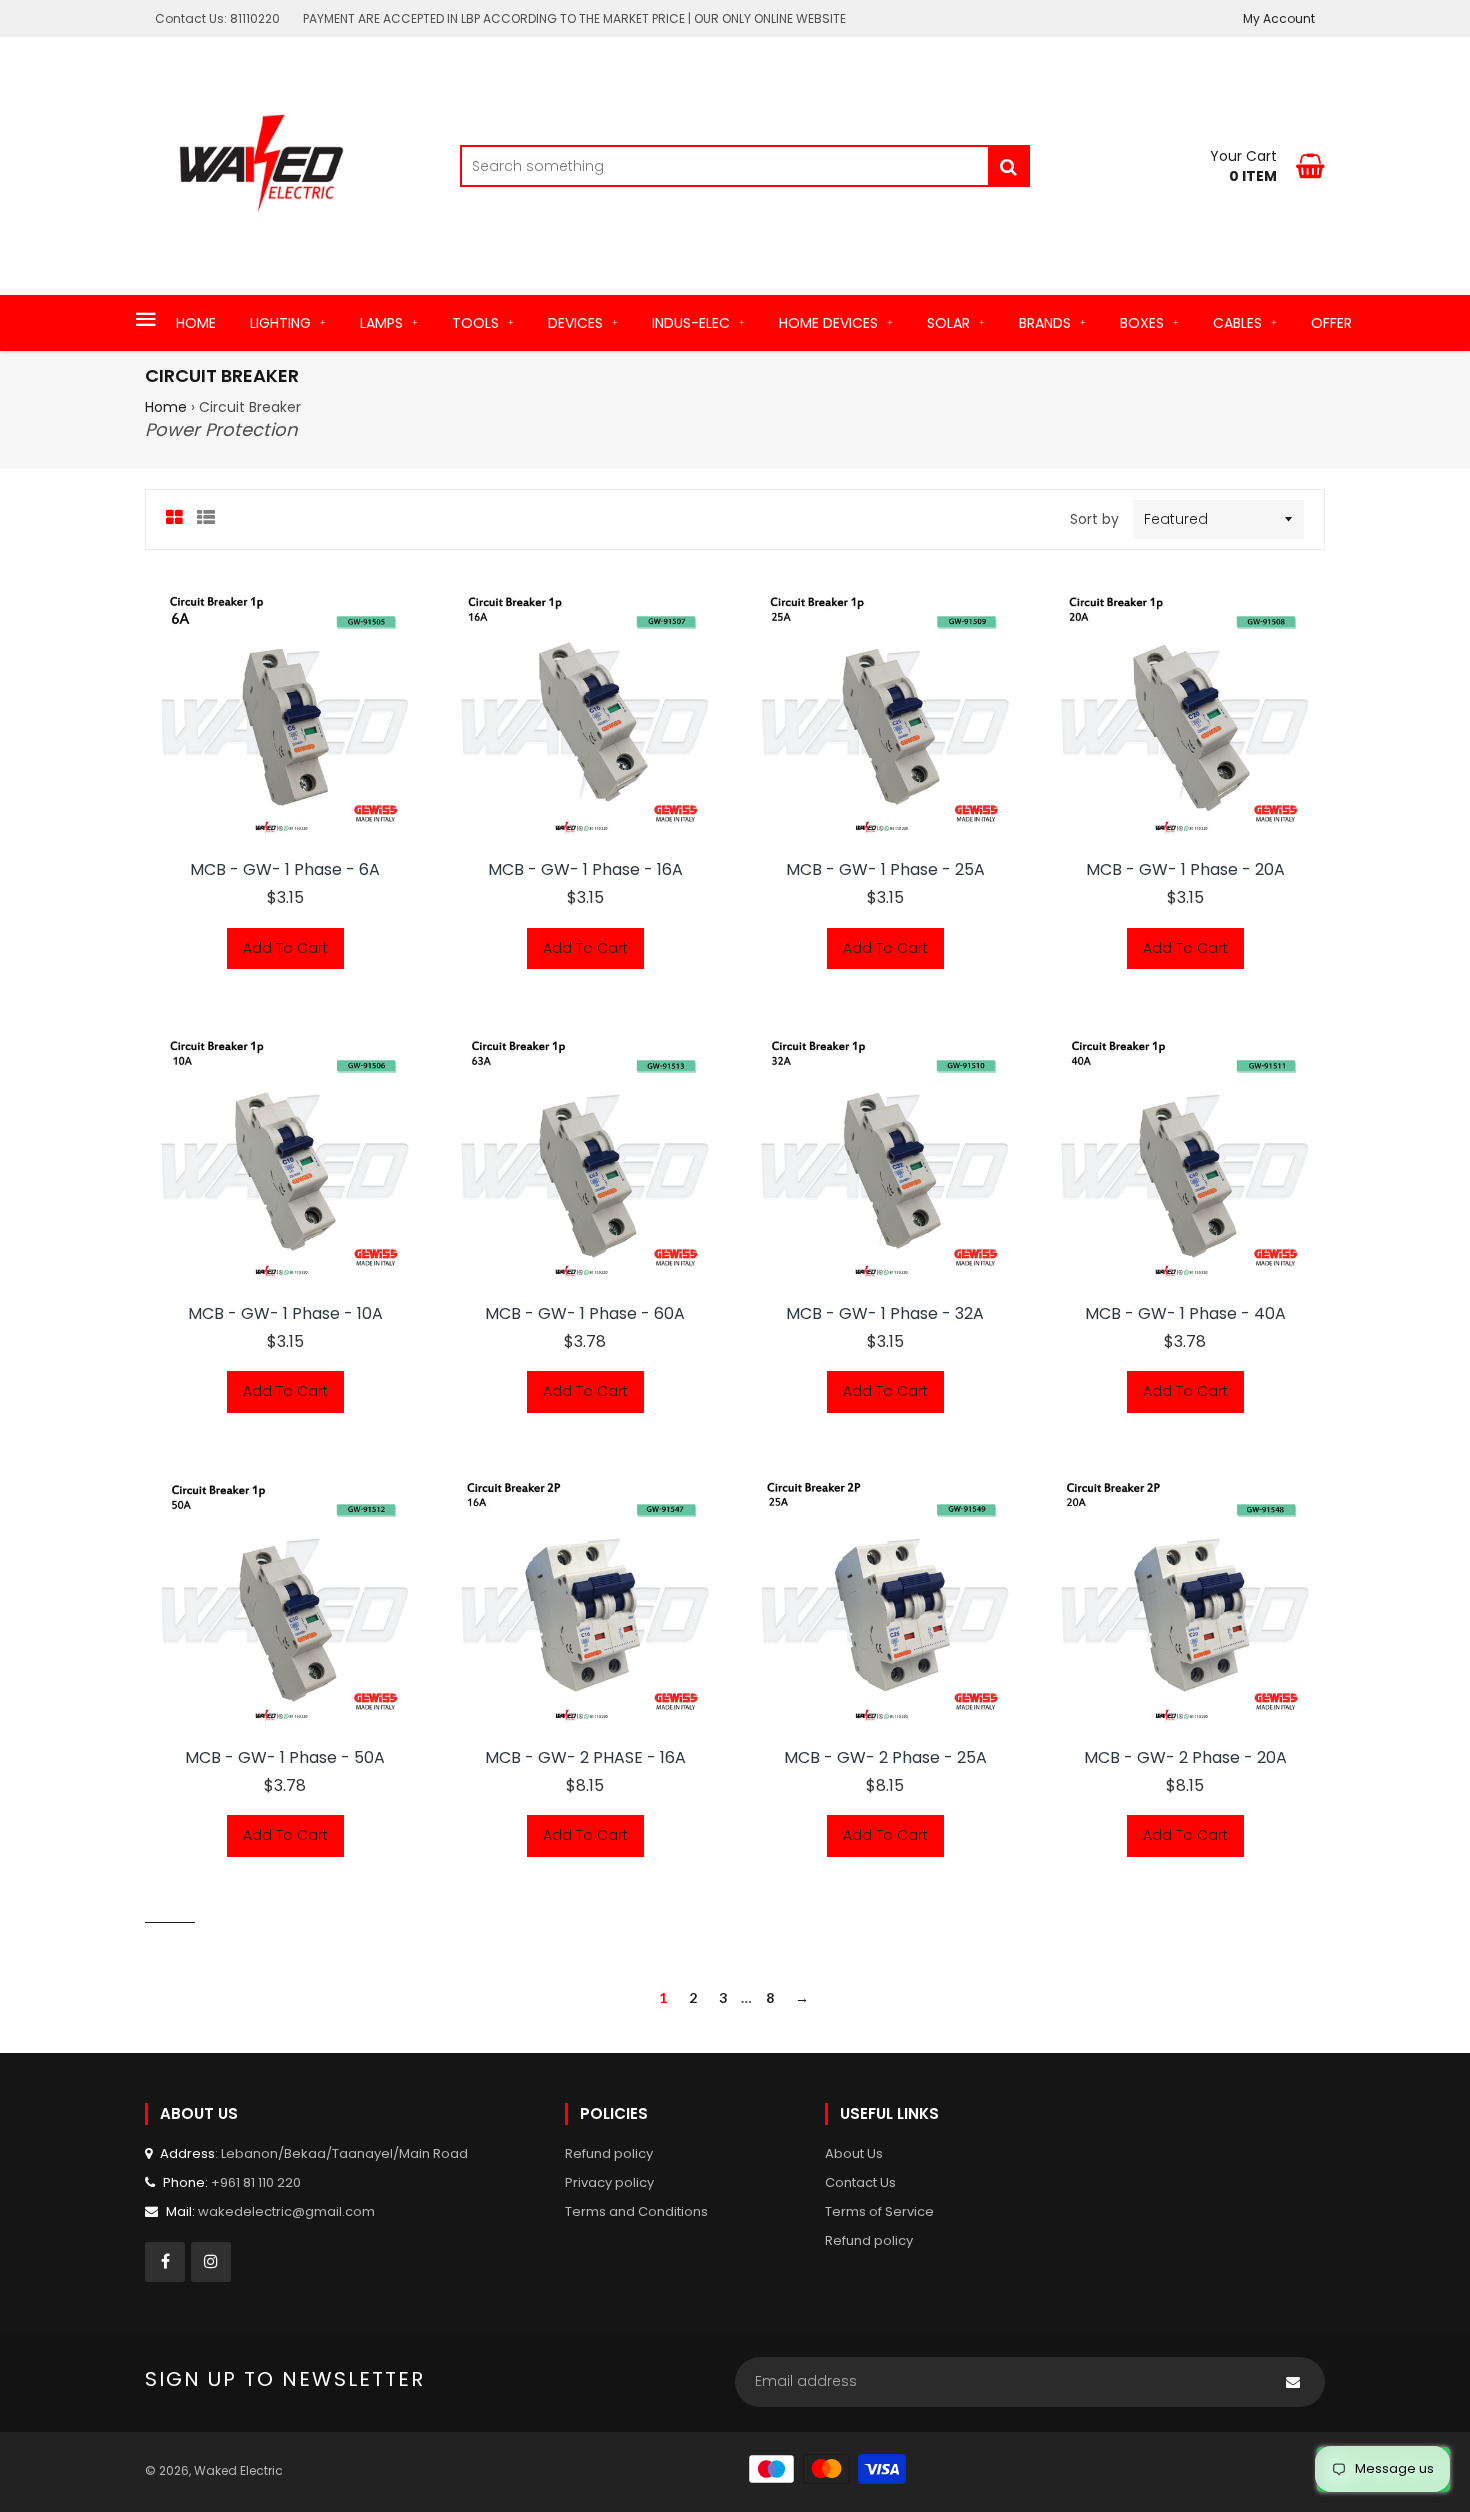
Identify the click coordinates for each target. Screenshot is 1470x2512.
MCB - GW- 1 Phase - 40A (1185, 1314)
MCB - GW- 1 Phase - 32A (885, 1314)
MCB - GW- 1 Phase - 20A (1185, 870)
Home (166, 407)
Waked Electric (238, 2470)
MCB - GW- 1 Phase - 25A (885, 870)
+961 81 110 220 (256, 2182)
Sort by (1094, 519)
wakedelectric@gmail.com (286, 2211)
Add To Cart (285, 948)
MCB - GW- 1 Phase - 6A (285, 870)
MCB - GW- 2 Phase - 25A (885, 1758)
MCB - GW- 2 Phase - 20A (1185, 1758)
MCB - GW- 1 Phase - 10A (285, 1314)
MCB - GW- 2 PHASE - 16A (585, 1758)
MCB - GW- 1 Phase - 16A (585, 870)
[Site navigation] (146, 321)
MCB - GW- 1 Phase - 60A (585, 1314)
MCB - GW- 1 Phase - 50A (285, 1758)
